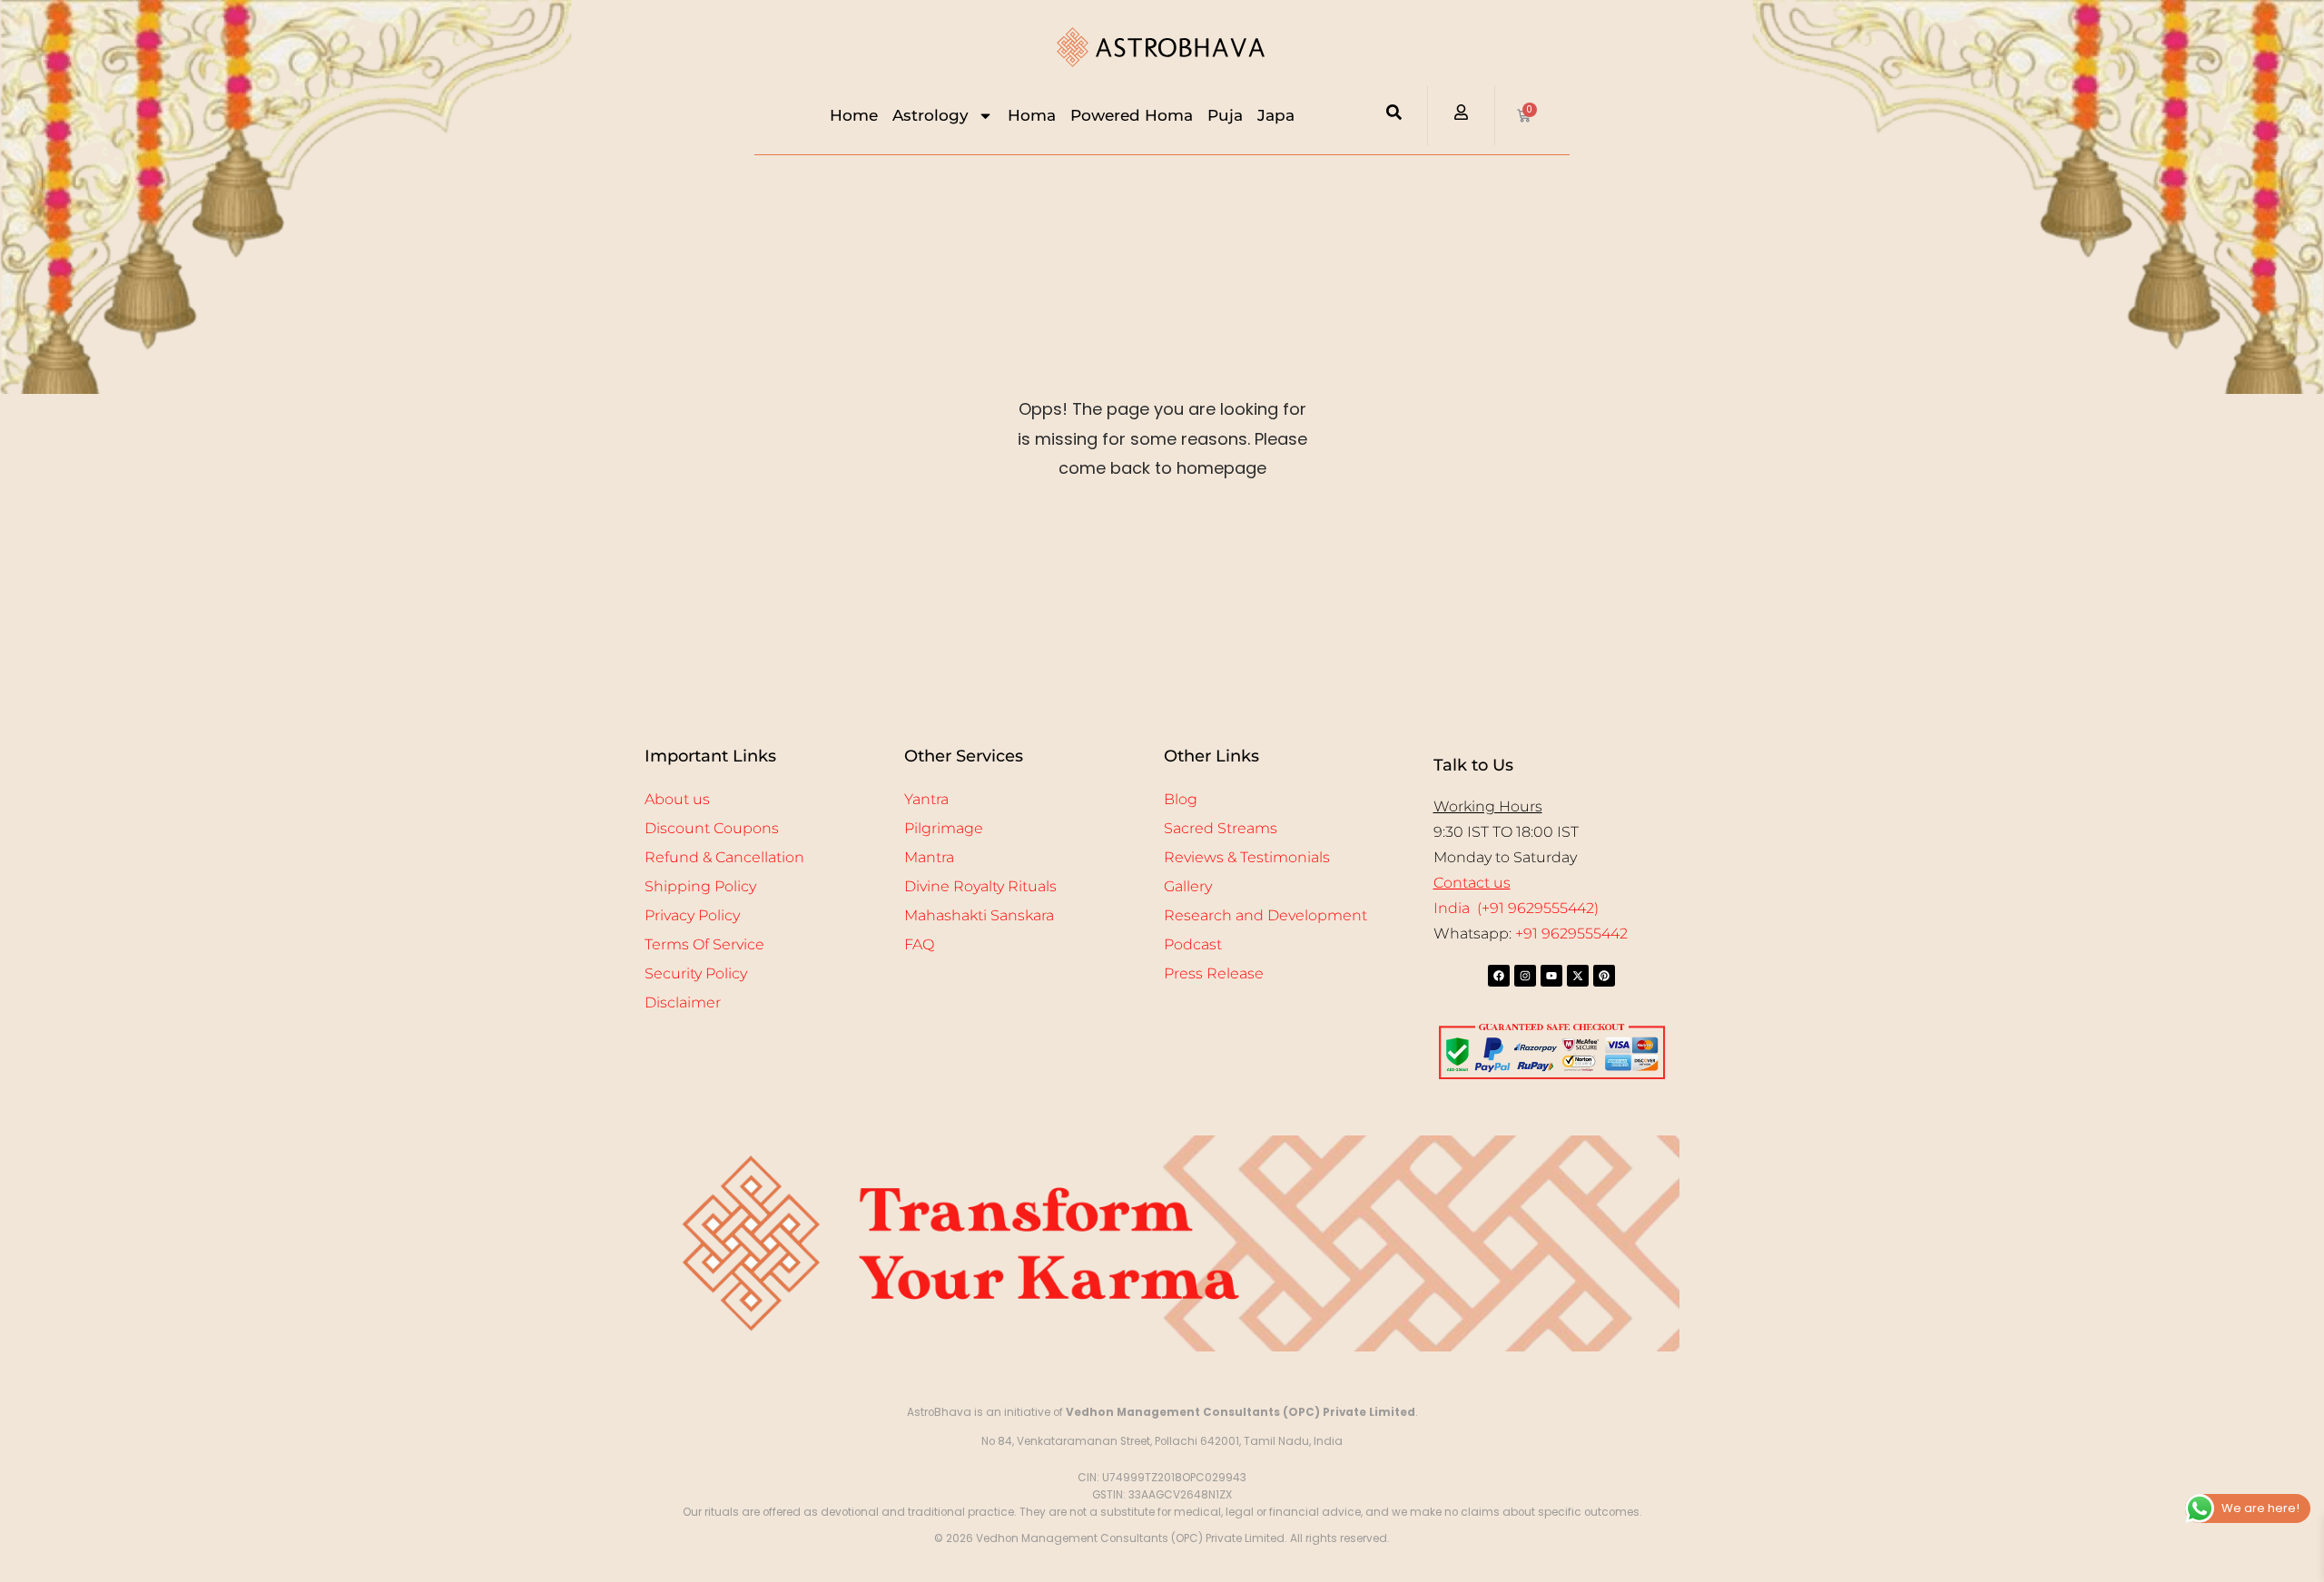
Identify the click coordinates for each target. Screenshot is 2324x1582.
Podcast (1193, 944)
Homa (1032, 115)
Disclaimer (683, 1002)
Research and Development (1265, 915)
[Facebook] (1499, 976)
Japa (1276, 115)
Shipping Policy (700, 886)
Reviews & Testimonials (1247, 857)
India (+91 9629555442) (1516, 908)
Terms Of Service (704, 944)
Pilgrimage (944, 828)
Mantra (929, 857)
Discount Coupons (712, 828)
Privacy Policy (692, 915)
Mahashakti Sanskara (979, 915)
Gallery (1188, 886)
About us (677, 799)
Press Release (1214, 973)
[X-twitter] (1578, 976)
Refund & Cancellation (724, 857)
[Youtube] (1551, 976)
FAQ (919, 944)
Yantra (926, 799)
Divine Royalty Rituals (980, 886)
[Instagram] (1525, 976)
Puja (1225, 115)
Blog (1181, 799)
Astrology (931, 115)
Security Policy (696, 973)
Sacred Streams (1221, 828)
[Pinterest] (1604, 976)
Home (854, 115)
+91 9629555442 (1571, 933)
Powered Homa (1132, 115)
